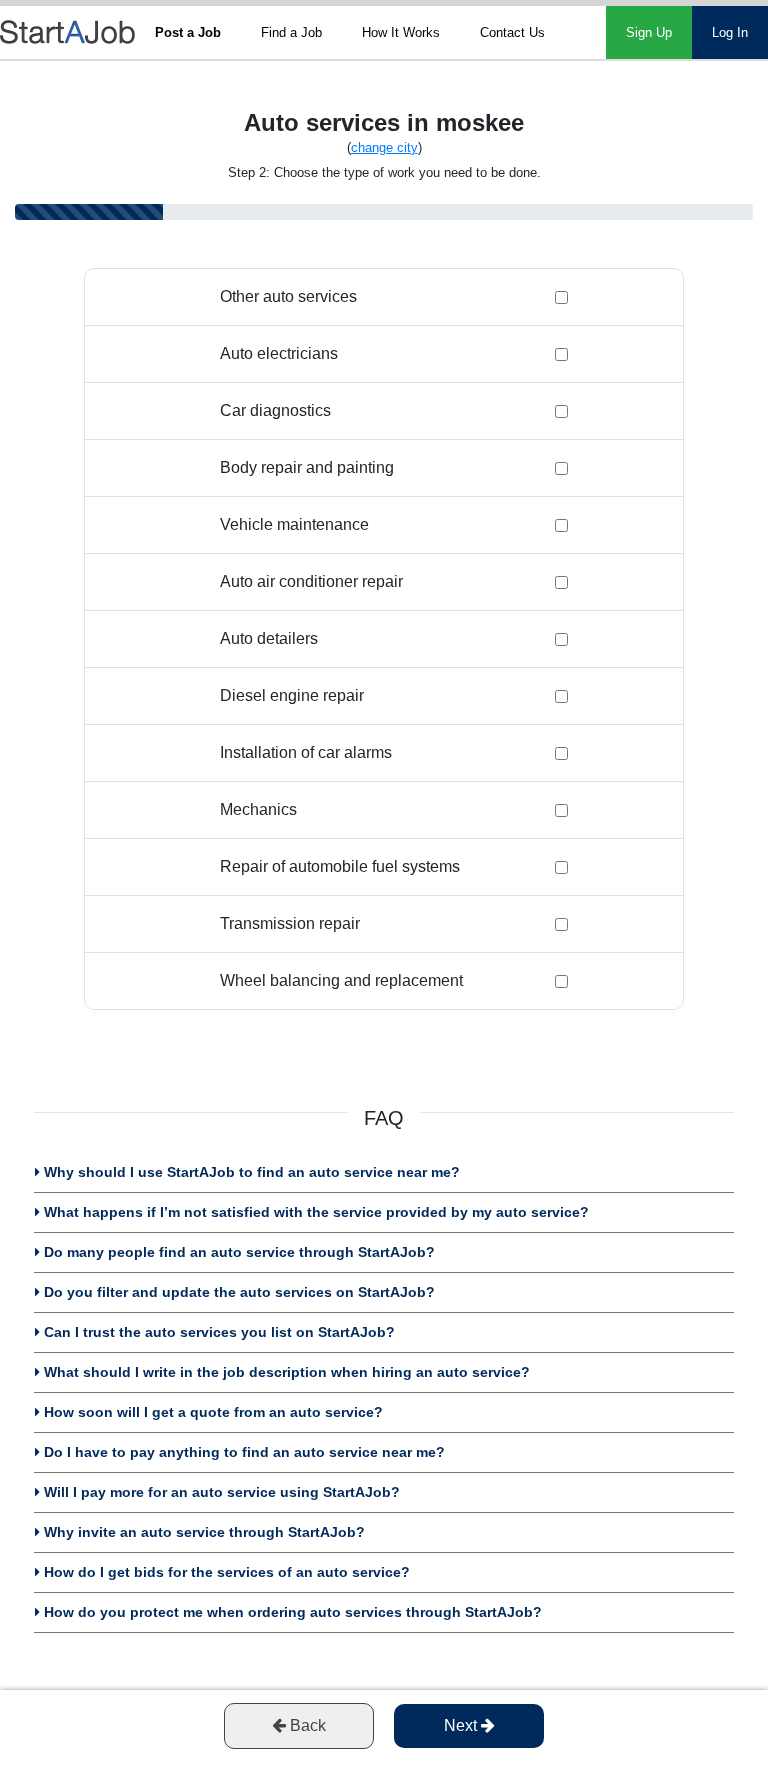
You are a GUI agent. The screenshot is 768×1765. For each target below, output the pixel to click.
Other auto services (288, 296)
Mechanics (258, 809)
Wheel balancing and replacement (341, 980)
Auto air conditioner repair (311, 581)
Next (462, 1725)
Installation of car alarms (306, 752)
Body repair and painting (307, 467)
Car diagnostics (275, 410)
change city (384, 147)
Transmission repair (290, 923)
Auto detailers (269, 638)
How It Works (401, 32)
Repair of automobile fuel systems (340, 866)
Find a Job (291, 32)
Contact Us (512, 32)
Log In (730, 32)
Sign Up (649, 32)
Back (306, 1725)
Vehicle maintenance (294, 524)
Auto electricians (279, 353)
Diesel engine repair (292, 695)
